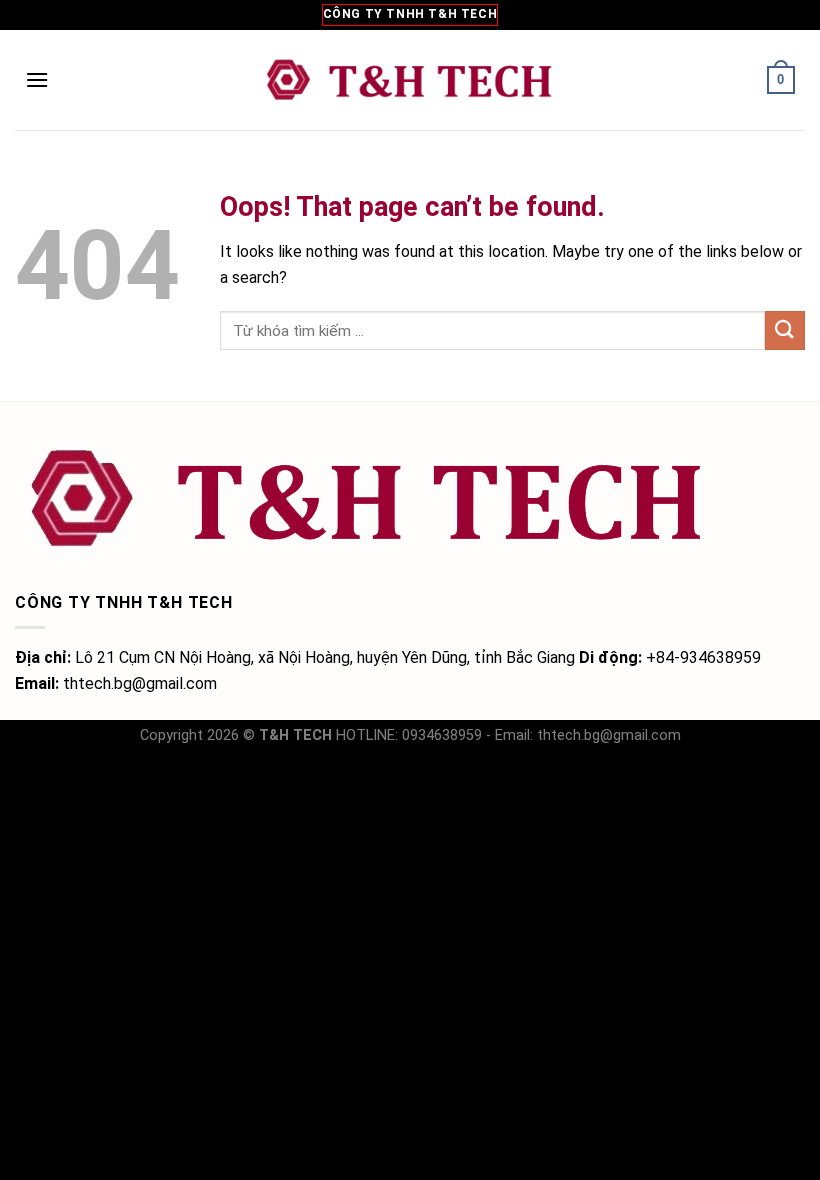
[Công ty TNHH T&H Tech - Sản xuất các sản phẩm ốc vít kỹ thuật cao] (410, 80)
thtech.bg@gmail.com (609, 735)
